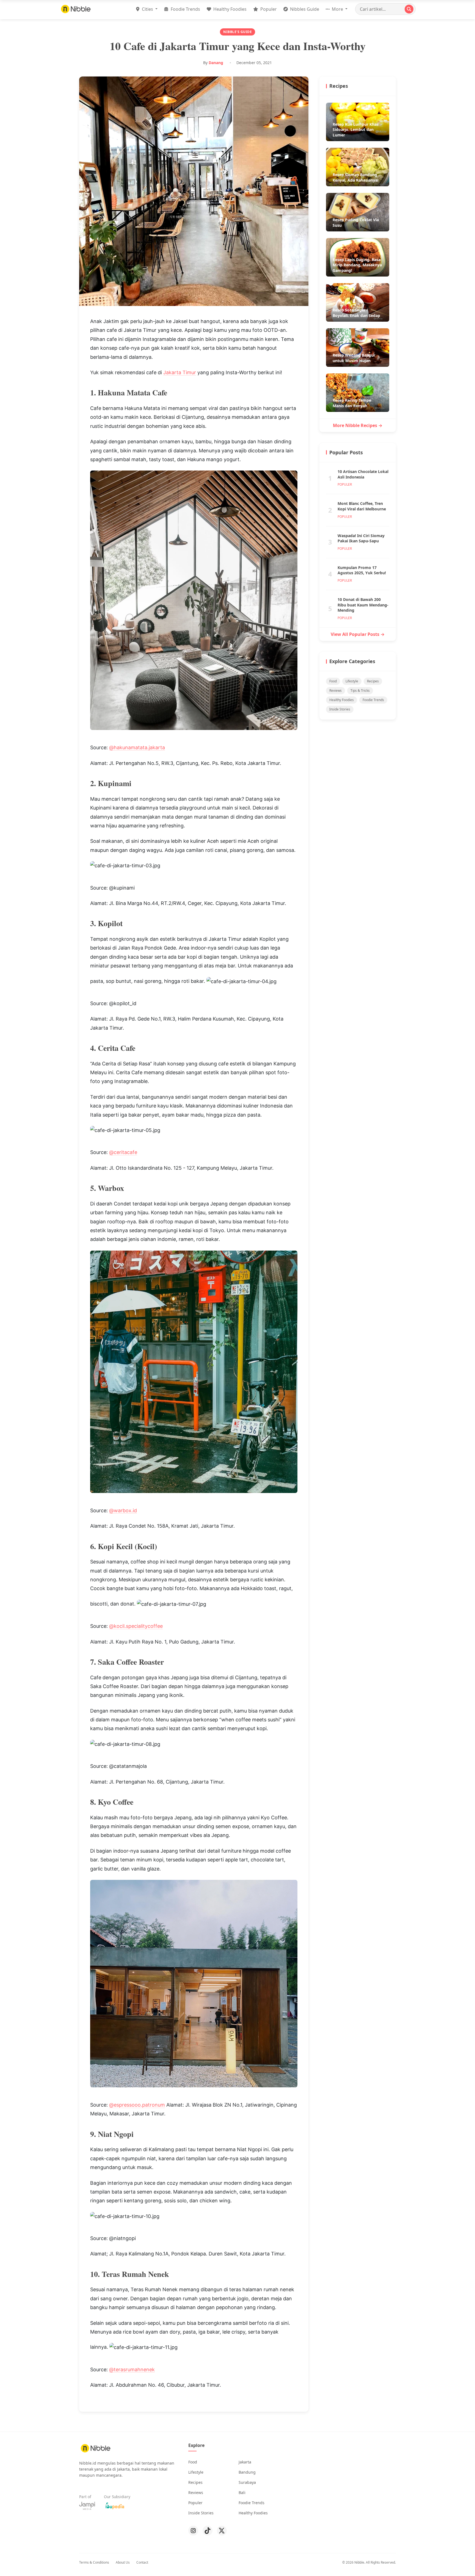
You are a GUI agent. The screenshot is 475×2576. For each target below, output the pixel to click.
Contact (142, 2562)
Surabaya (247, 2482)
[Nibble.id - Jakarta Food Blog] (76, 9)
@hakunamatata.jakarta (137, 747)
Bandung (247, 2472)
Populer (268, 9)
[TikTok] (208, 2531)
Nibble (359, 2562)
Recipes (373, 681)
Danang (216, 63)
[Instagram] (193, 2531)
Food (333, 681)
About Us (123, 2562)
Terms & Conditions (94, 2562)
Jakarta (245, 2462)
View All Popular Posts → (358, 634)
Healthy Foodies (229, 9)
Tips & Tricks (360, 691)
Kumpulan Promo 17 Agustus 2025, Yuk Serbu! (362, 570)
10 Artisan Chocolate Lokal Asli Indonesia (363, 474)
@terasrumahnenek (132, 2369)
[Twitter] (222, 2531)
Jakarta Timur (180, 372)
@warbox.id (123, 1510)
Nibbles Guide (304, 9)
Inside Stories (340, 709)
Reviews (335, 691)
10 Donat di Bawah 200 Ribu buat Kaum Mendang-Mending (363, 605)
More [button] (337, 9)
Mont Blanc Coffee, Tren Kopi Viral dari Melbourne (362, 506)
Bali (242, 2492)
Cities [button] (147, 9)
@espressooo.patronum (137, 2105)
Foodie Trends (185, 9)
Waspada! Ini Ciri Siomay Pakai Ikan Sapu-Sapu (361, 538)
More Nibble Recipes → (358, 425)
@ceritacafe (123, 1152)
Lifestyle (352, 681)
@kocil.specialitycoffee (136, 1626)
